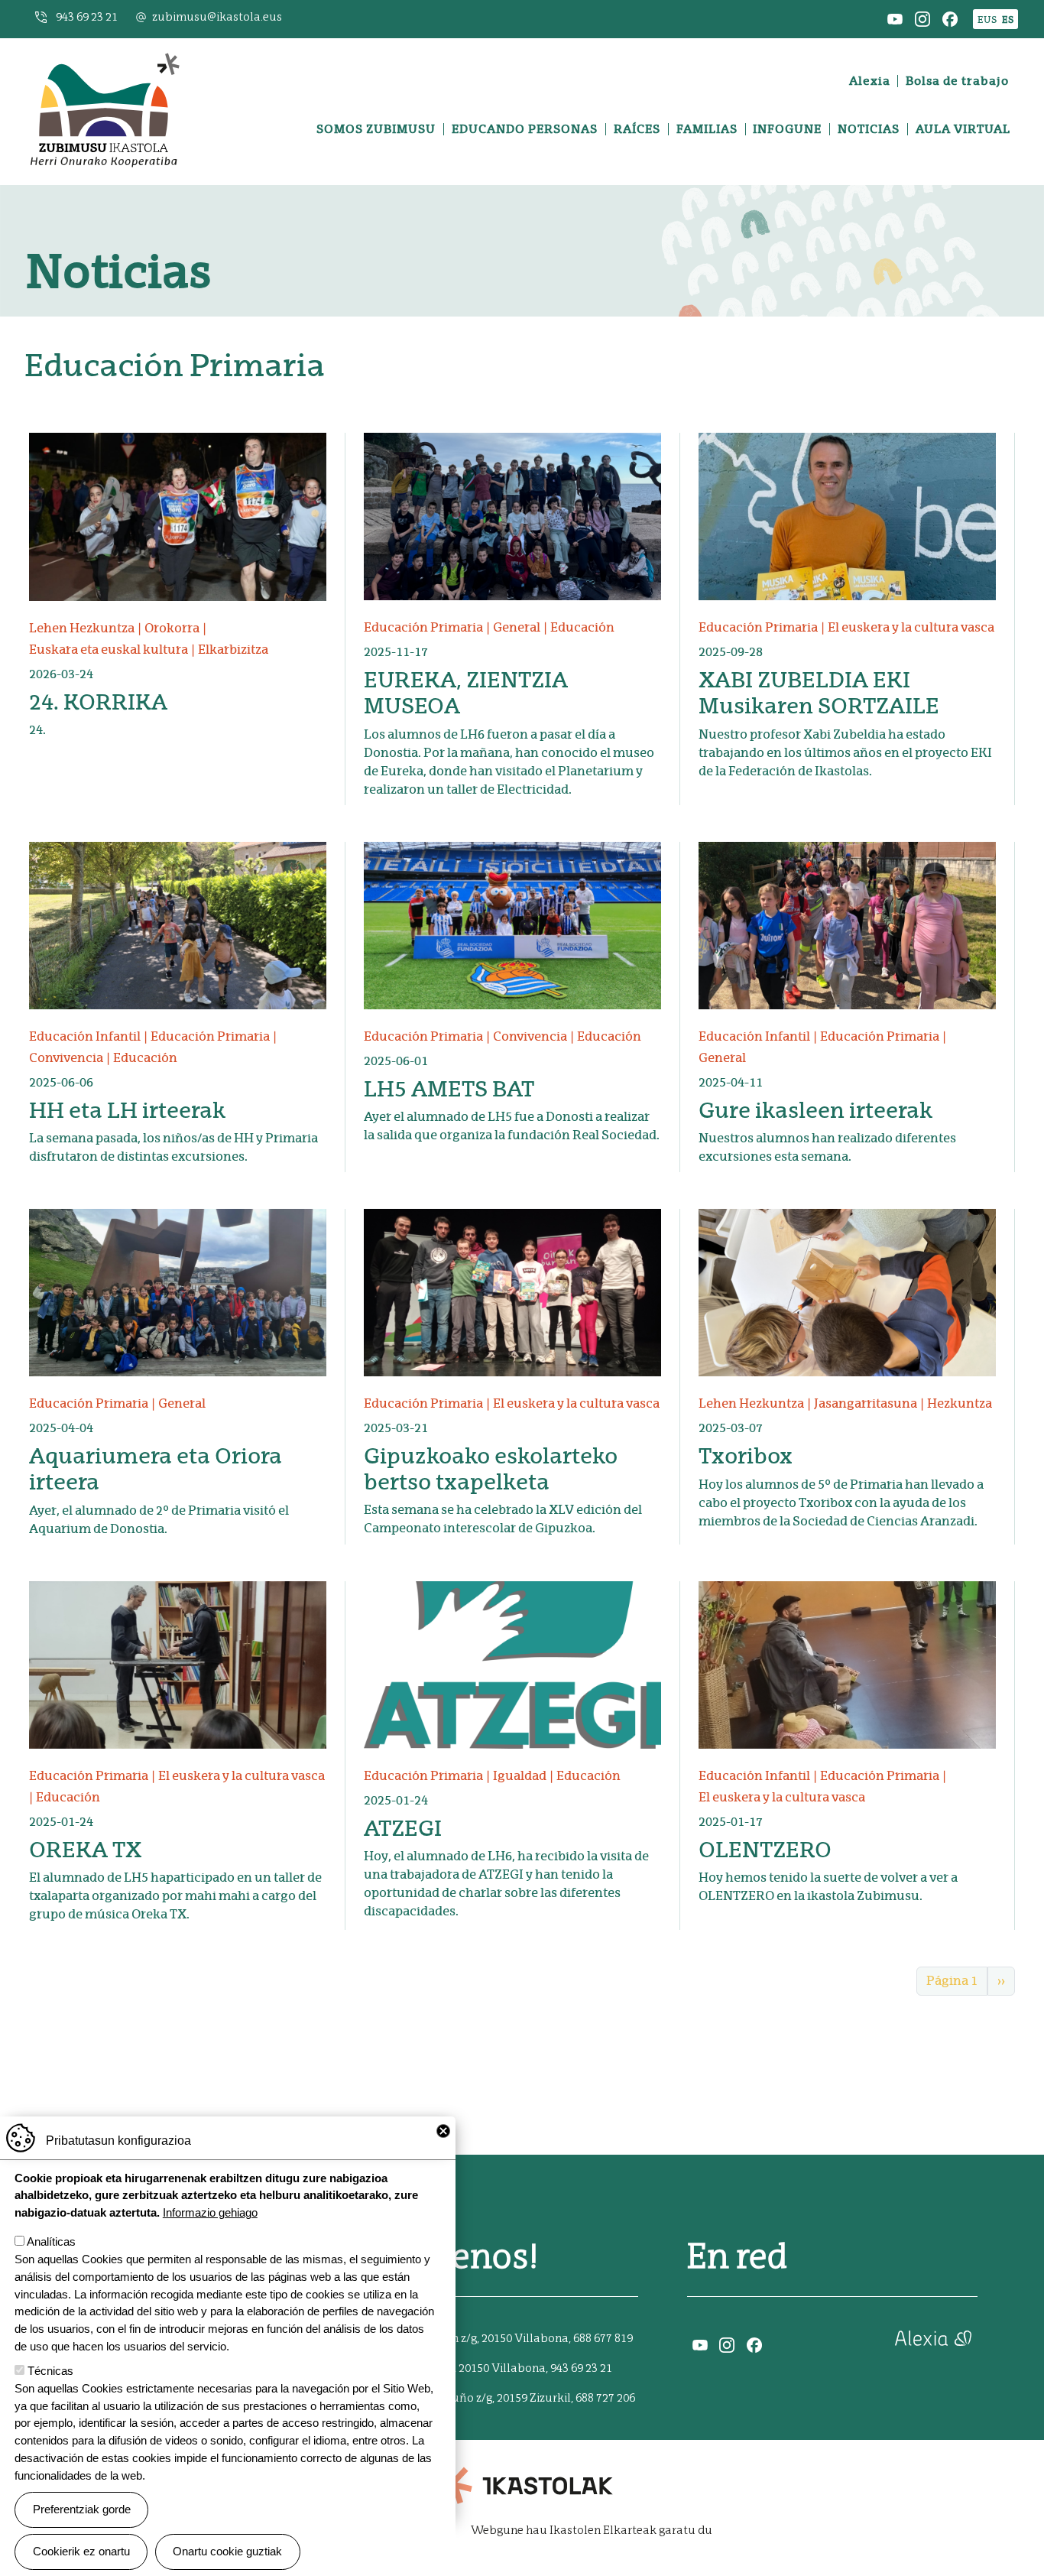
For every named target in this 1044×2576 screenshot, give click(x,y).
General (517, 627)
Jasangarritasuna (866, 1403)
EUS (987, 19)
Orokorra (172, 628)
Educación (582, 627)
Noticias (869, 129)
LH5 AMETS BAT (449, 1089)
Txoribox (746, 1456)
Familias (707, 129)
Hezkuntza (960, 1403)
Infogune (787, 129)
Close (443, 2131)
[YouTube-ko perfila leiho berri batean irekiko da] (895, 18)
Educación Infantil (85, 1036)
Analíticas (51, 2241)
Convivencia (66, 1058)
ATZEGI (403, 1828)
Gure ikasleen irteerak (815, 1110)
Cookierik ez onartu (81, 2551)
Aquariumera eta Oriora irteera (156, 1469)
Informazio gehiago (210, 2212)
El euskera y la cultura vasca (911, 627)
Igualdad (520, 1776)
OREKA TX (85, 1850)
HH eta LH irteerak (127, 1110)
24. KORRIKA (98, 702)
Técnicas (50, 2371)
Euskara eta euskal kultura (109, 650)
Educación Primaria (423, 627)
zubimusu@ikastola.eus (217, 17)
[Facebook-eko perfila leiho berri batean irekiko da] (950, 18)
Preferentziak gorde (82, 2509)
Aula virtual (963, 129)
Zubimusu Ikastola (104, 57)
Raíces (637, 129)
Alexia (870, 81)
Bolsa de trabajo (957, 81)
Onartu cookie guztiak (227, 2551)
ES (1008, 19)
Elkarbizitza (233, 650)
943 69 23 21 (87, 17)
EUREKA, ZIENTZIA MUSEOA (466, 693)
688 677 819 (603, 2339)
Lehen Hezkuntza (82, 628)
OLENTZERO (765, 1850)
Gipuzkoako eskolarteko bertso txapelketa (491, 1469)
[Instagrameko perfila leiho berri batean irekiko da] (922, 18)
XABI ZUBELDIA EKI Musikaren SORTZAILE (819, 693)
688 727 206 (605, 2398)
